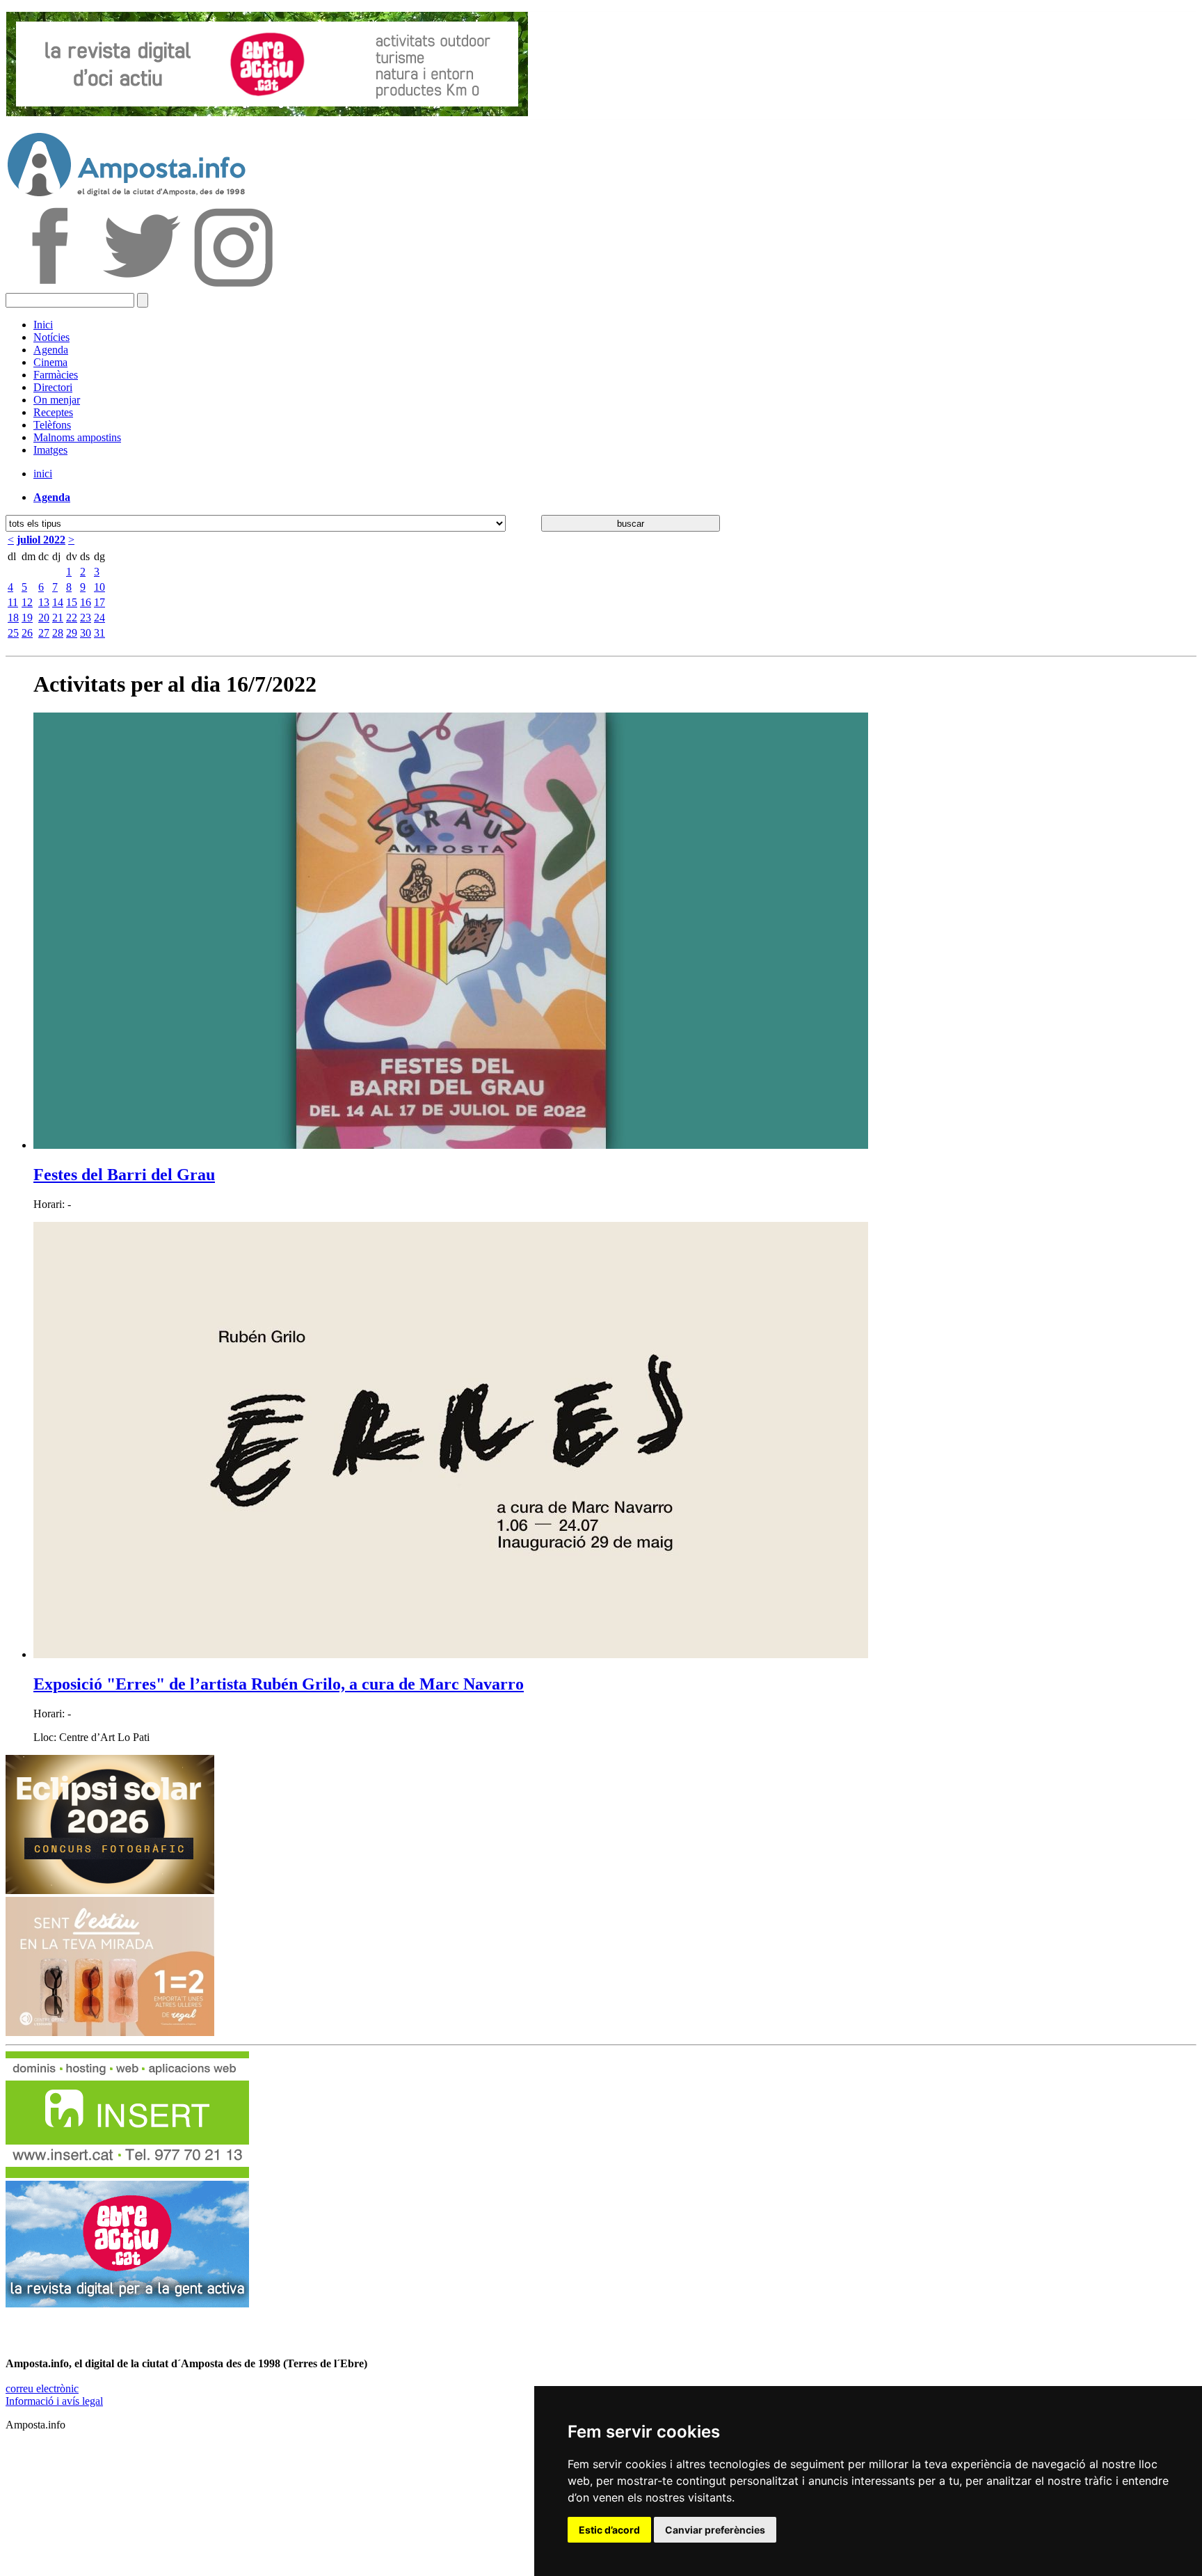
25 (13, 633)
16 (86, 602)
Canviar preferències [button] (715, 2530)
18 (13, 618)
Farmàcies (56, 375)
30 (86, 633)
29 (72, 633)
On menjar (57, 400)
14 (58, 602)
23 (86, 618)
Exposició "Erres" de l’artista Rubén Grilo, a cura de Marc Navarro (279, 1684)
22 (72, 618)
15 (72, 602)
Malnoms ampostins (77, 437)
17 (99, 602)
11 (13, 602)
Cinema (50, 362)
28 (58, 633)
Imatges (50, 450)
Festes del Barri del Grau (124, 1175)
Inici (43, 325)
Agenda (51, 350)
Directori (53, 387)
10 (99, 587)
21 (58, 618)
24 (99, 618)
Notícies (51, 337)
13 (44, 602)
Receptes (53, 412)
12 (27, 602)
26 (27, 633)
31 (99, 633)
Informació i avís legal (54, 2401)
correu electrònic (42, 2388)
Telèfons (52, 425)
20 (44, 618)
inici (43, 474)
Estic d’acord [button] (609, 2530)
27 (44, 633)
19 (27, 618)
